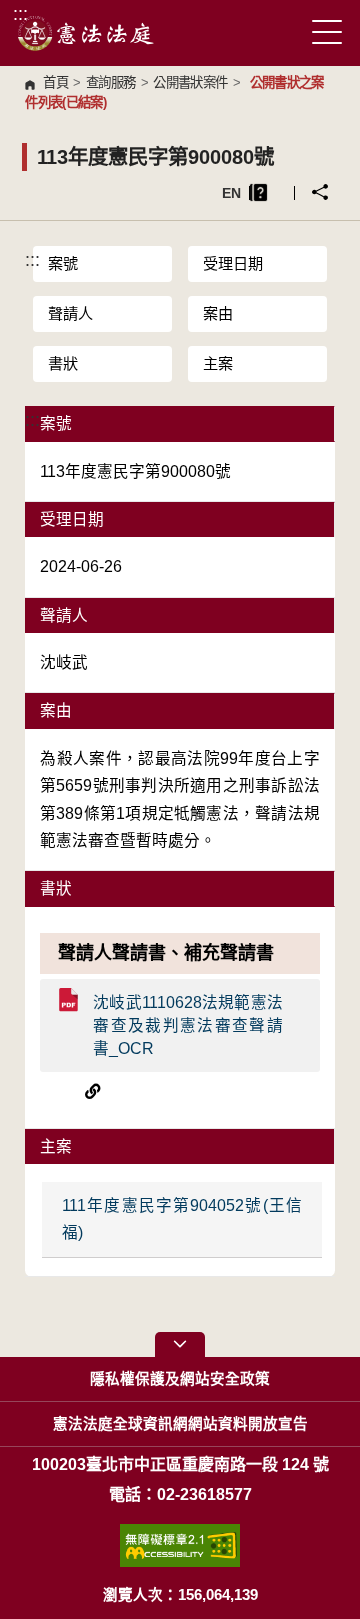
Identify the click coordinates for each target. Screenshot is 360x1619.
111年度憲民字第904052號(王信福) (182, 1219)
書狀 (63, 363)
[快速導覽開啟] (180, 1344)
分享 (320, 192)
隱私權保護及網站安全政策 (180, 1379)
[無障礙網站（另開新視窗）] (180, 1545)
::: (20, 13)
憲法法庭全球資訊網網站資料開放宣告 (180, 1424)
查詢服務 (110, 82)
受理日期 (233, 263)
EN (231, 193)
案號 (63, 263)
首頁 (55, 82)
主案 (218, 363)
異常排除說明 (258, 192)
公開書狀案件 (190, 82)
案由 (218, 313)
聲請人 (70, 313)
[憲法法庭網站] (86, 33)
